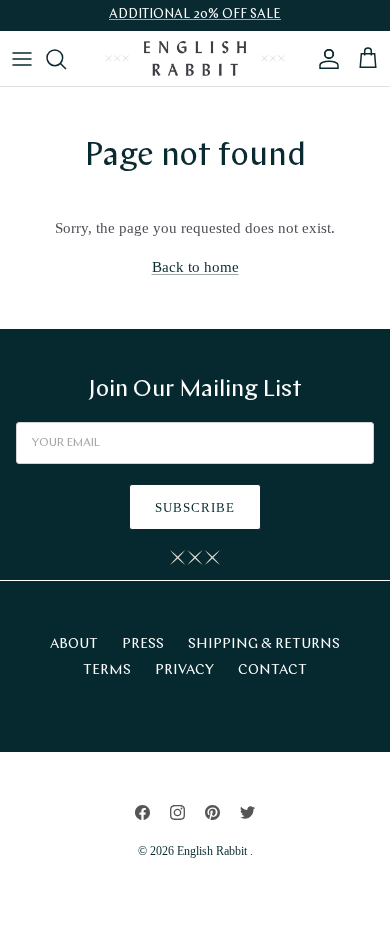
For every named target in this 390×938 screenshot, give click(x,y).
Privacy (184, 670)
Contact (272, 670)
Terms (107, 670)
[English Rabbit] (195, 58)
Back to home (195, 267)
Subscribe (195, 507)
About (74, 644)
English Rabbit (213, 851)
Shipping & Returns (264, 644)
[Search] (66, 59)
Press (143, 644)
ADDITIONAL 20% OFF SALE (195, 14)
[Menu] (22, 59)
